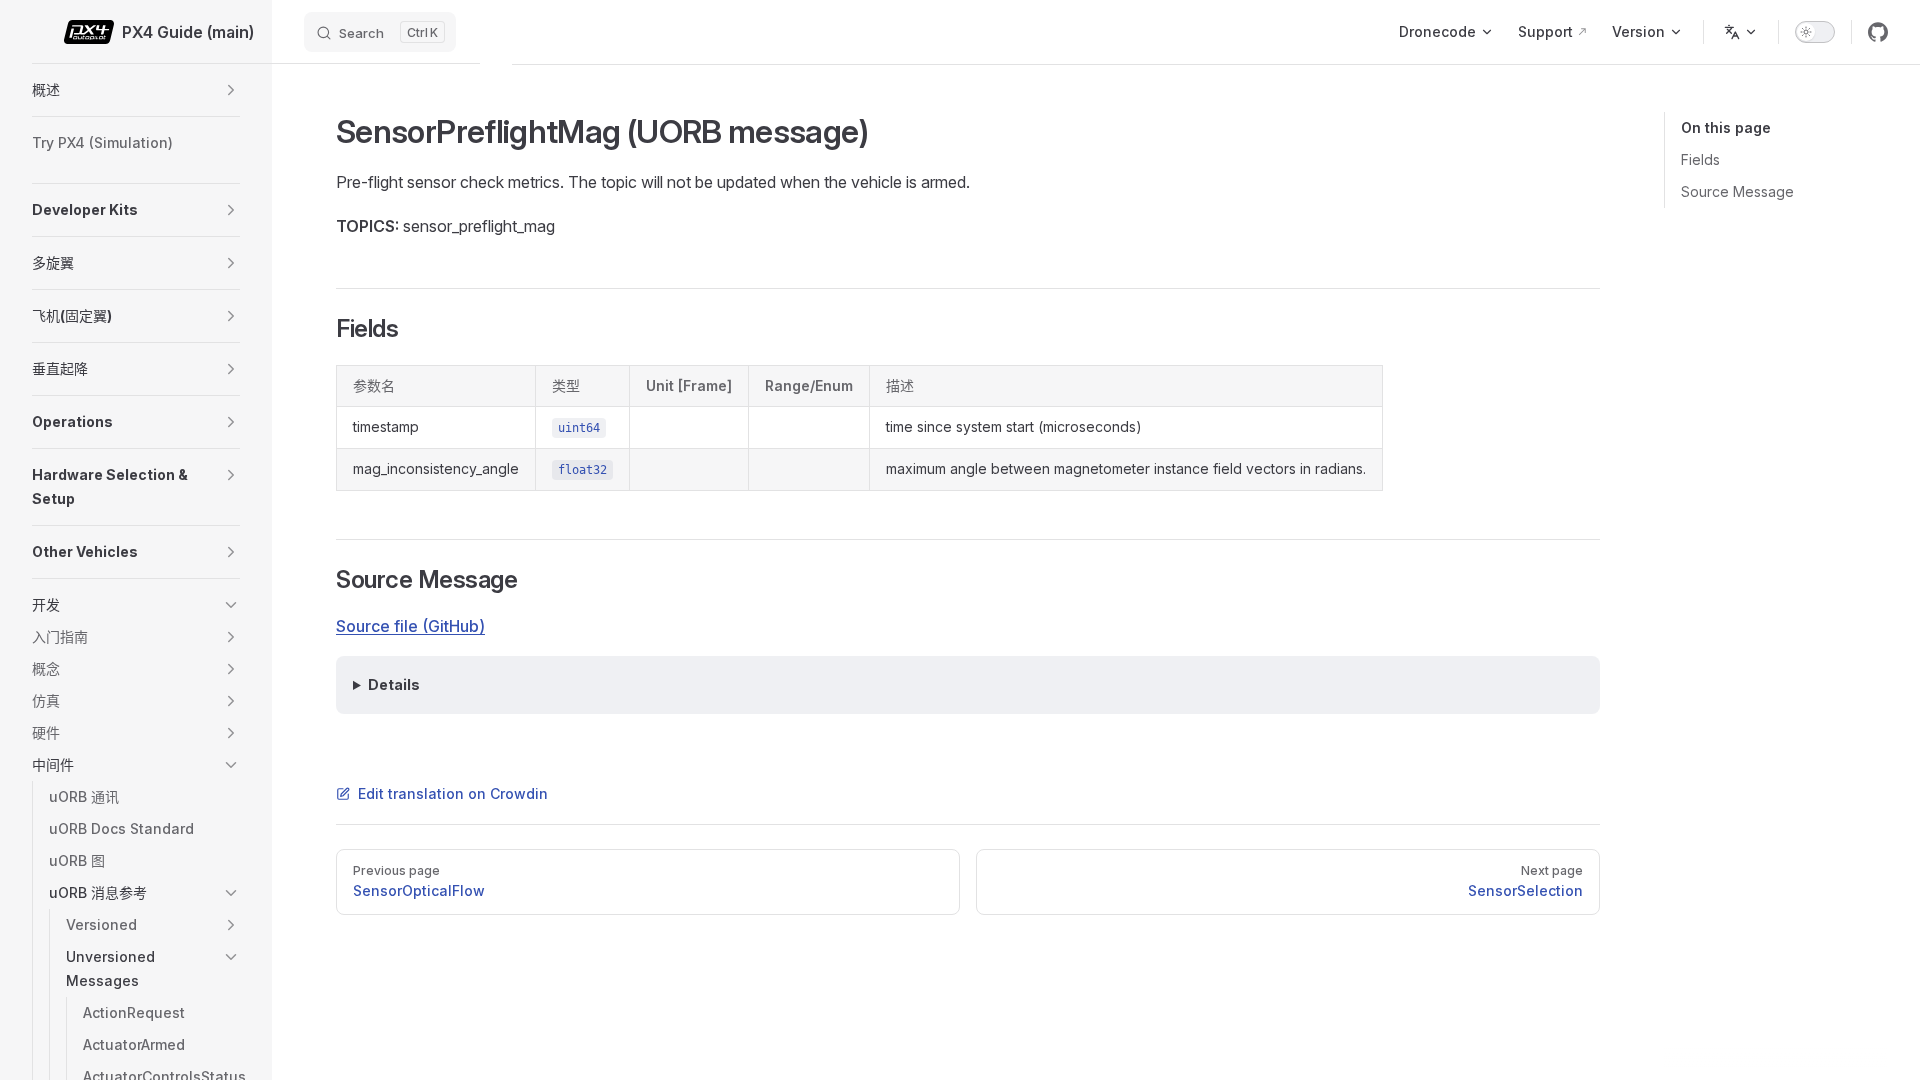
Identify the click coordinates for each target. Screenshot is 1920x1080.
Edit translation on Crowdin (453, 793)
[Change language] (1741, 32)
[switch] (1815, 32)
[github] (1878, 32)
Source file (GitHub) (410, 626)
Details (394, 684)
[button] (231, 90)
